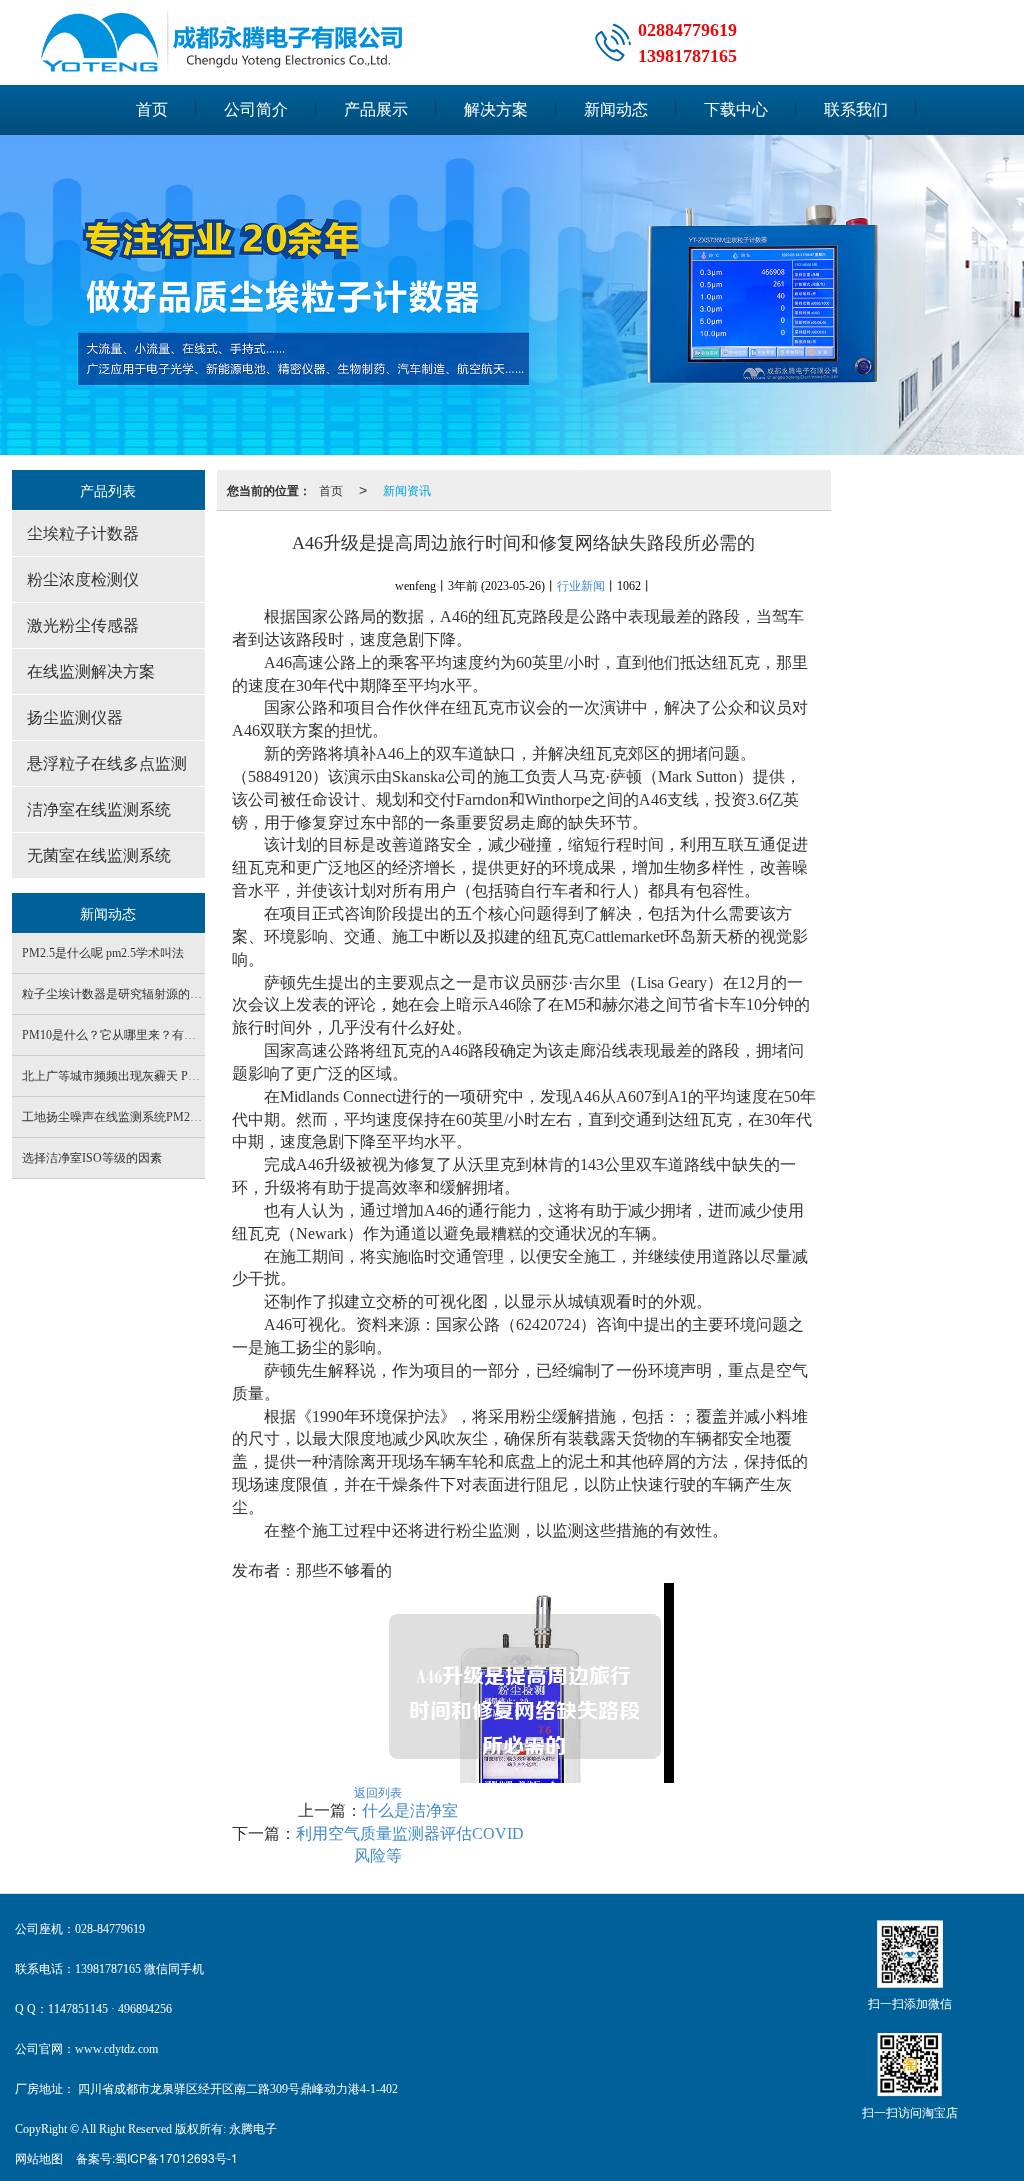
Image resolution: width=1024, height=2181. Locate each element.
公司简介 (256, 109)
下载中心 (736, 109)
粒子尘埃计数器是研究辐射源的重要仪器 (130, 994)
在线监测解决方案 (91, 671)
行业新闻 (581, 586)
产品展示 (376, 109)
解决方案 (496, 109)
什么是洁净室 (410, 1810)
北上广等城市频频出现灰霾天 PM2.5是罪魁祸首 (148, 1076)
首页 (152, 109)
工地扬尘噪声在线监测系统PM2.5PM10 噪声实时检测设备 (175, 1117)
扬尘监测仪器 (75, 717)
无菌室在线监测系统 (99, 855)
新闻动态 (616, 109)
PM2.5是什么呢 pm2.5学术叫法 (103, 953)
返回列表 (378, 1791)
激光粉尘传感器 (83, 625)
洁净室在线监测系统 (99, 809)
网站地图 (39, 2157)
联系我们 (856, 109)
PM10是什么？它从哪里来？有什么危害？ (133, 1035)
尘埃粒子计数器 (83, 533)
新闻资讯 (407, 489)
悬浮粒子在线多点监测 (107, 763)
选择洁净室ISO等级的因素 (92, 1158)
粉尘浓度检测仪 (83, 579)
